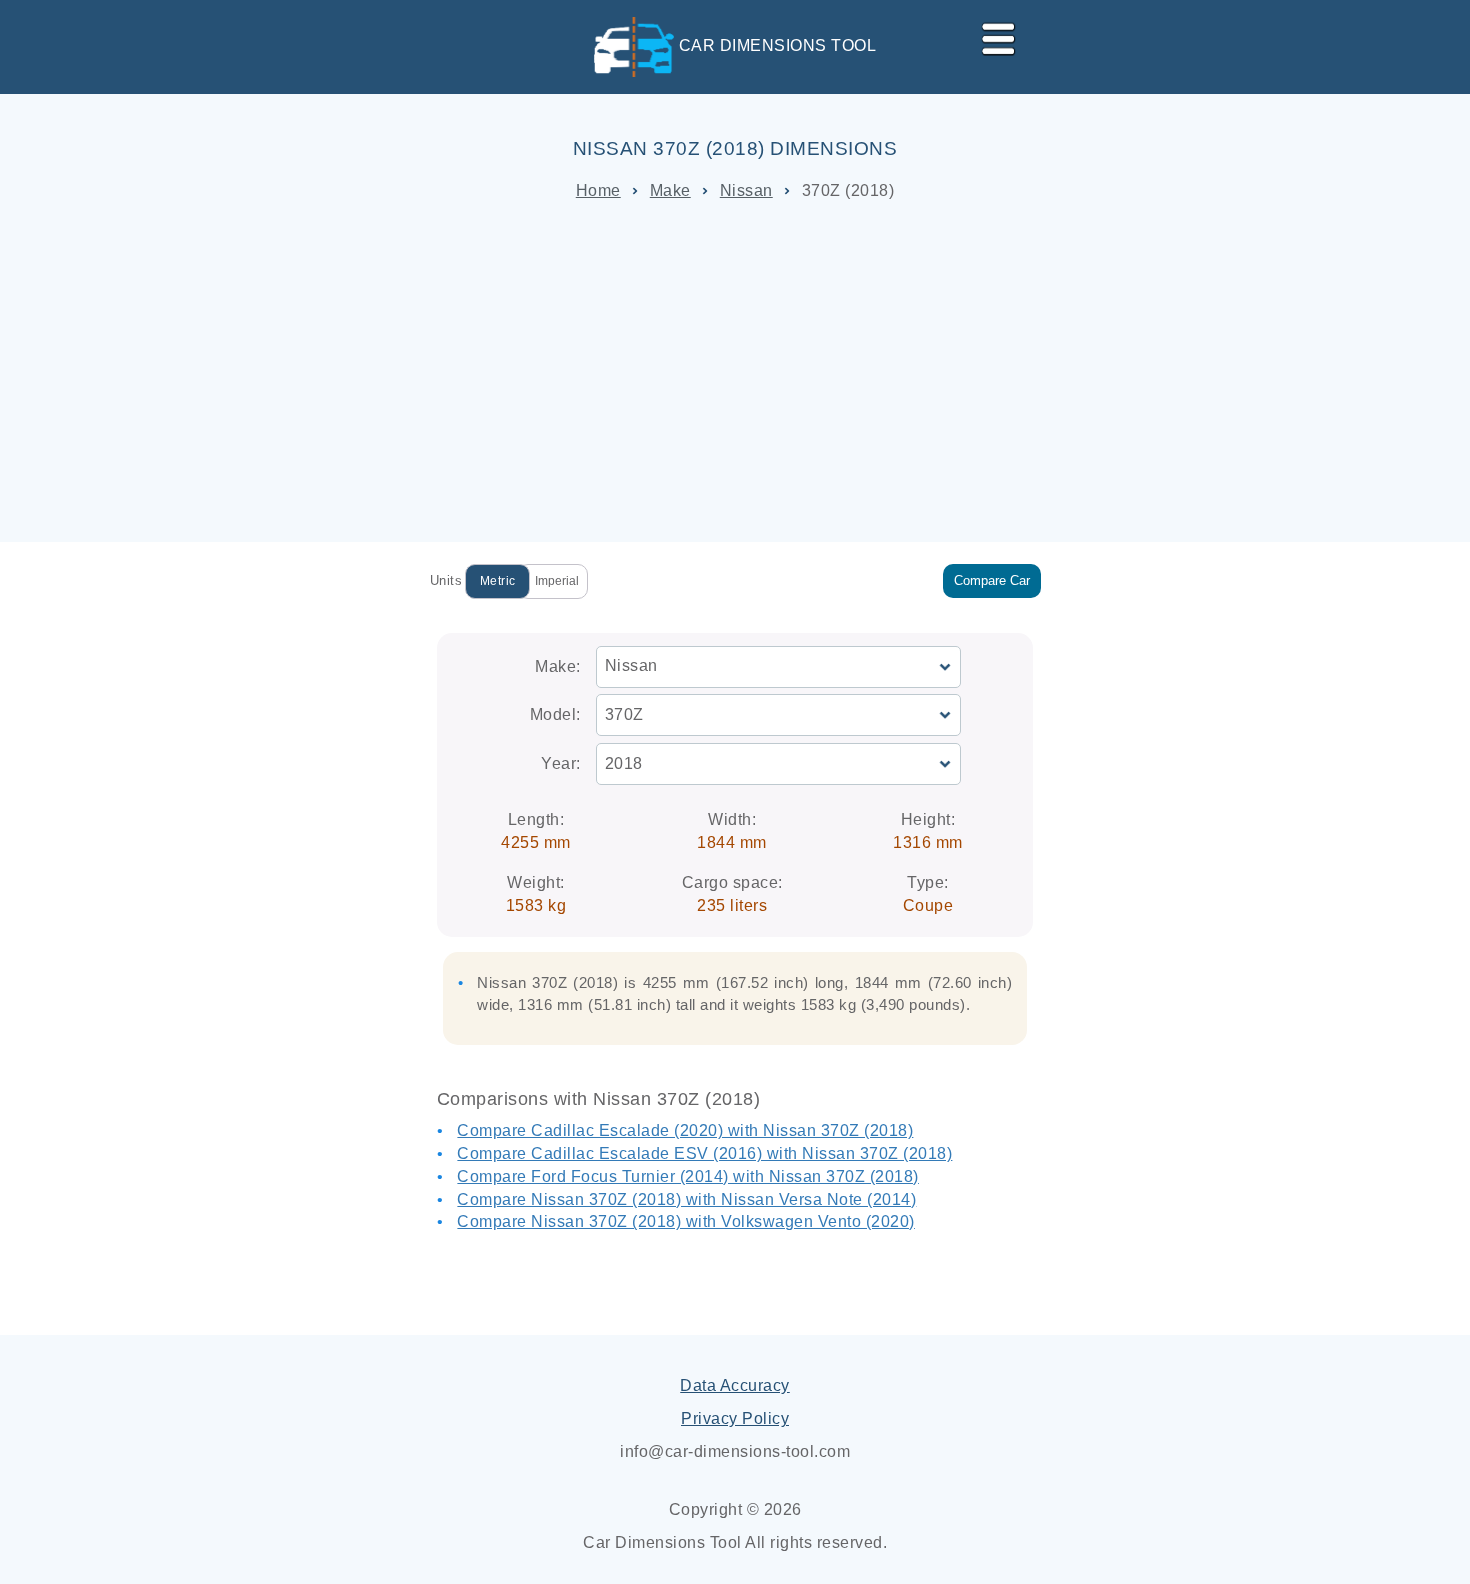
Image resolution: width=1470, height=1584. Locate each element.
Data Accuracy (735, 1385)
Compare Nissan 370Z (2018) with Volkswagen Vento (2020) (686, 1221)
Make (670, 190)
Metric (498, 581)
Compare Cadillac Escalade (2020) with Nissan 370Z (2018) (685, 1130)
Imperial (557, 581)
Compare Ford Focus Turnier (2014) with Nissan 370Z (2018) (688, 1176)
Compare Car (992, 580)
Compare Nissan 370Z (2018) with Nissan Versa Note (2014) (686, 1199)
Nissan (746, 190)
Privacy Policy (735, 1418)
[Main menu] (990, 35)
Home (598, 190)
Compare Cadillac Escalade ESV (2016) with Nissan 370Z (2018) (704, 1153)
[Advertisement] (735, 372)
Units (446, 580)
